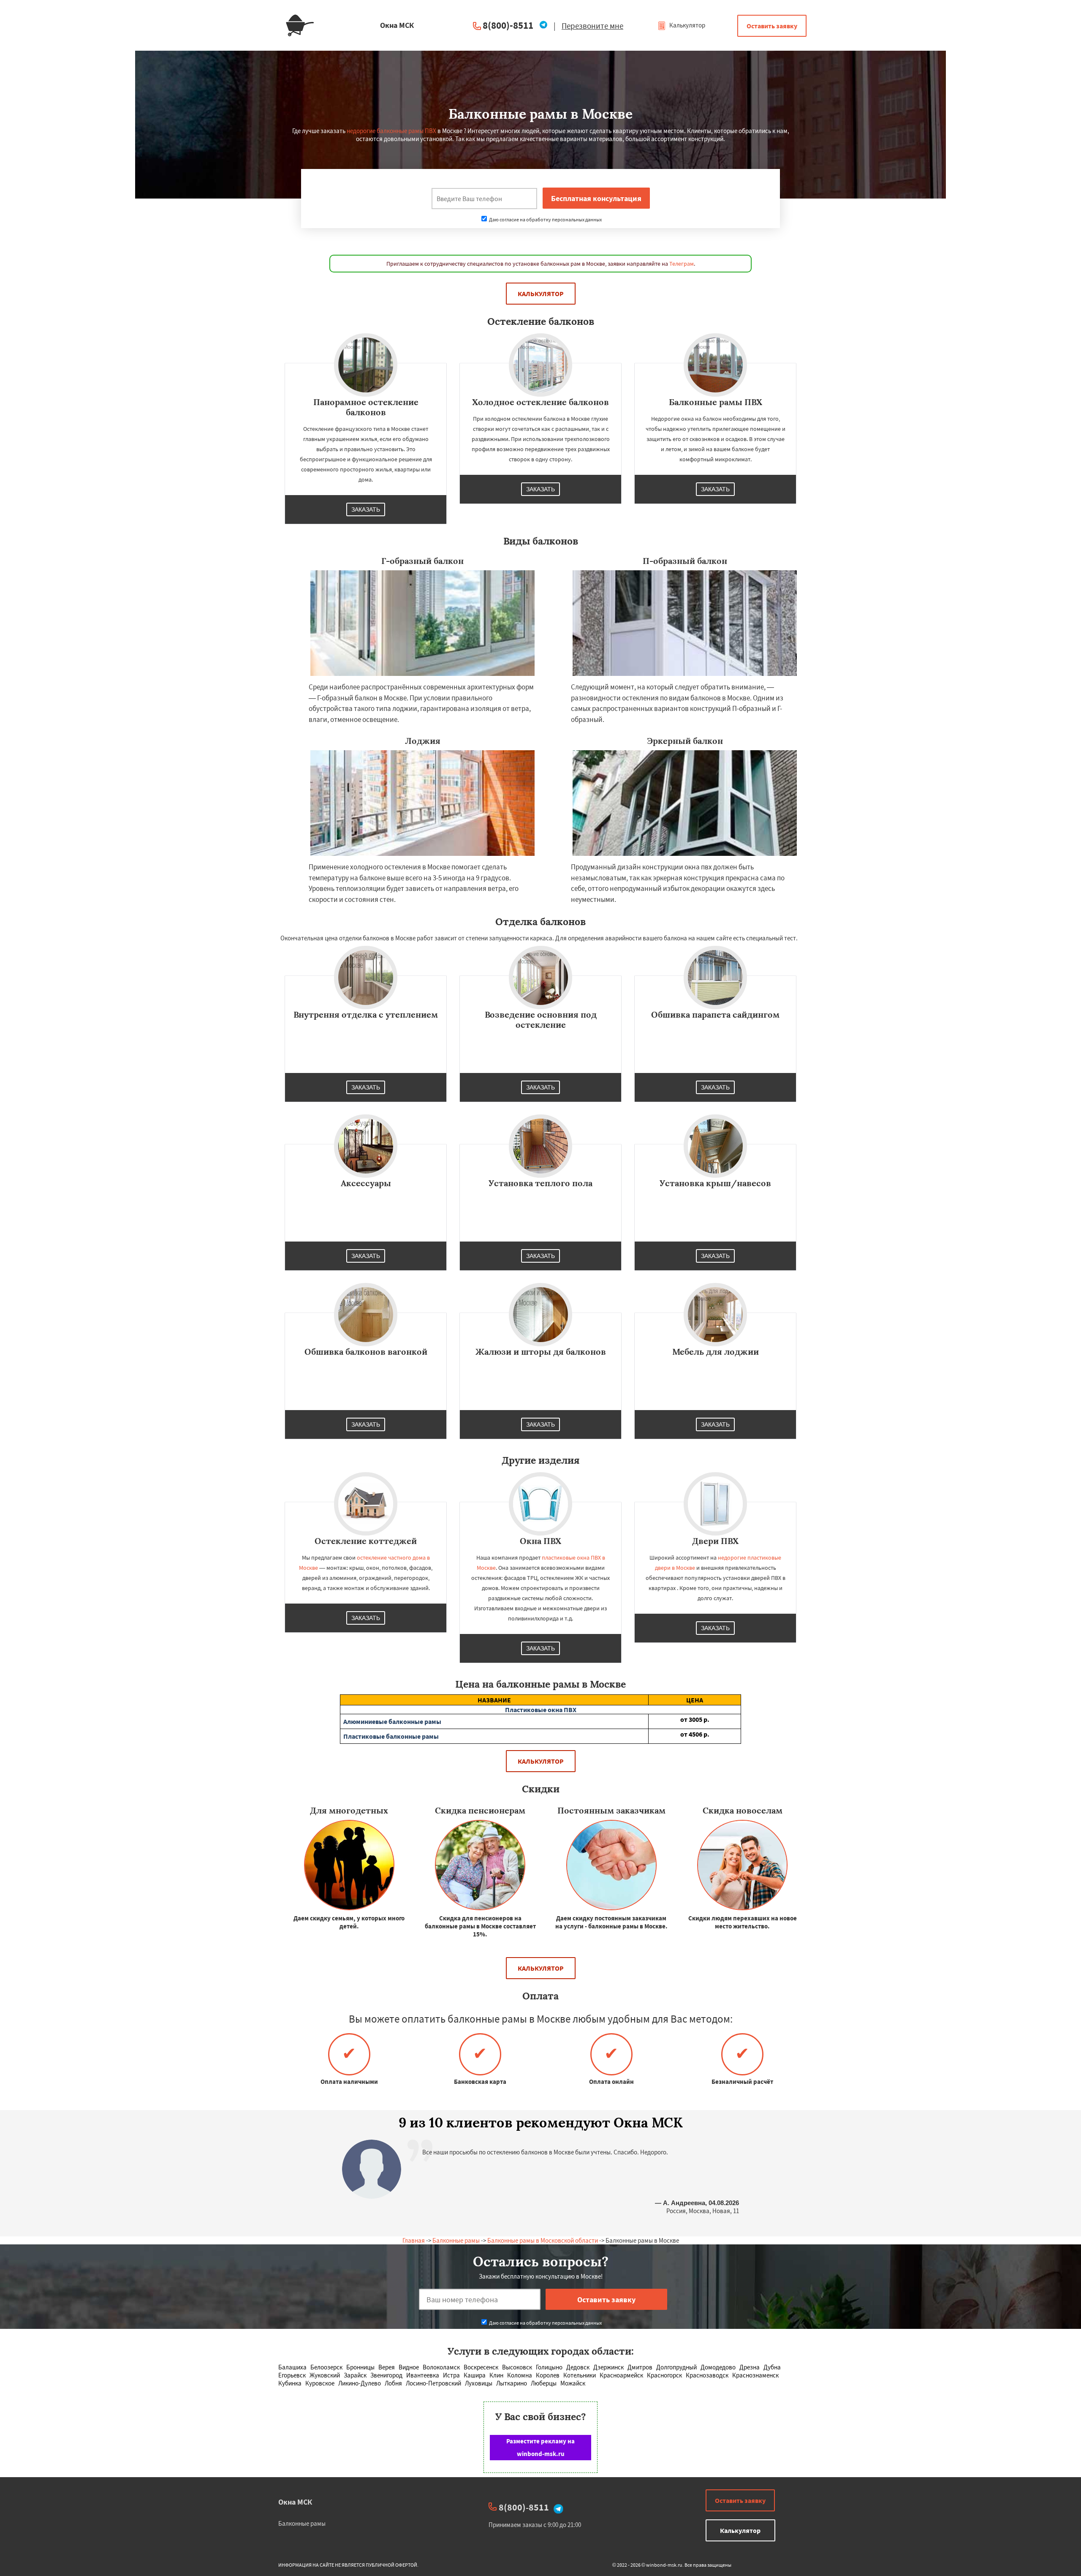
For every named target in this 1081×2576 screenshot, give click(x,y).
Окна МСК (295, 2502)
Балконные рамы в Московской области (543, 2240)
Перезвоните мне (592, 26)
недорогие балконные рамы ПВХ (391, 131)
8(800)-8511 (508, 25)
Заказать (366, 509)
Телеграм (682, 264)
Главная (414, 2240)
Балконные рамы (456, 2240)
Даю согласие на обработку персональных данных (545, 219)
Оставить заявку (772, 26)
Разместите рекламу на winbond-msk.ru (540, 2447)
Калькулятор (687, 25)
